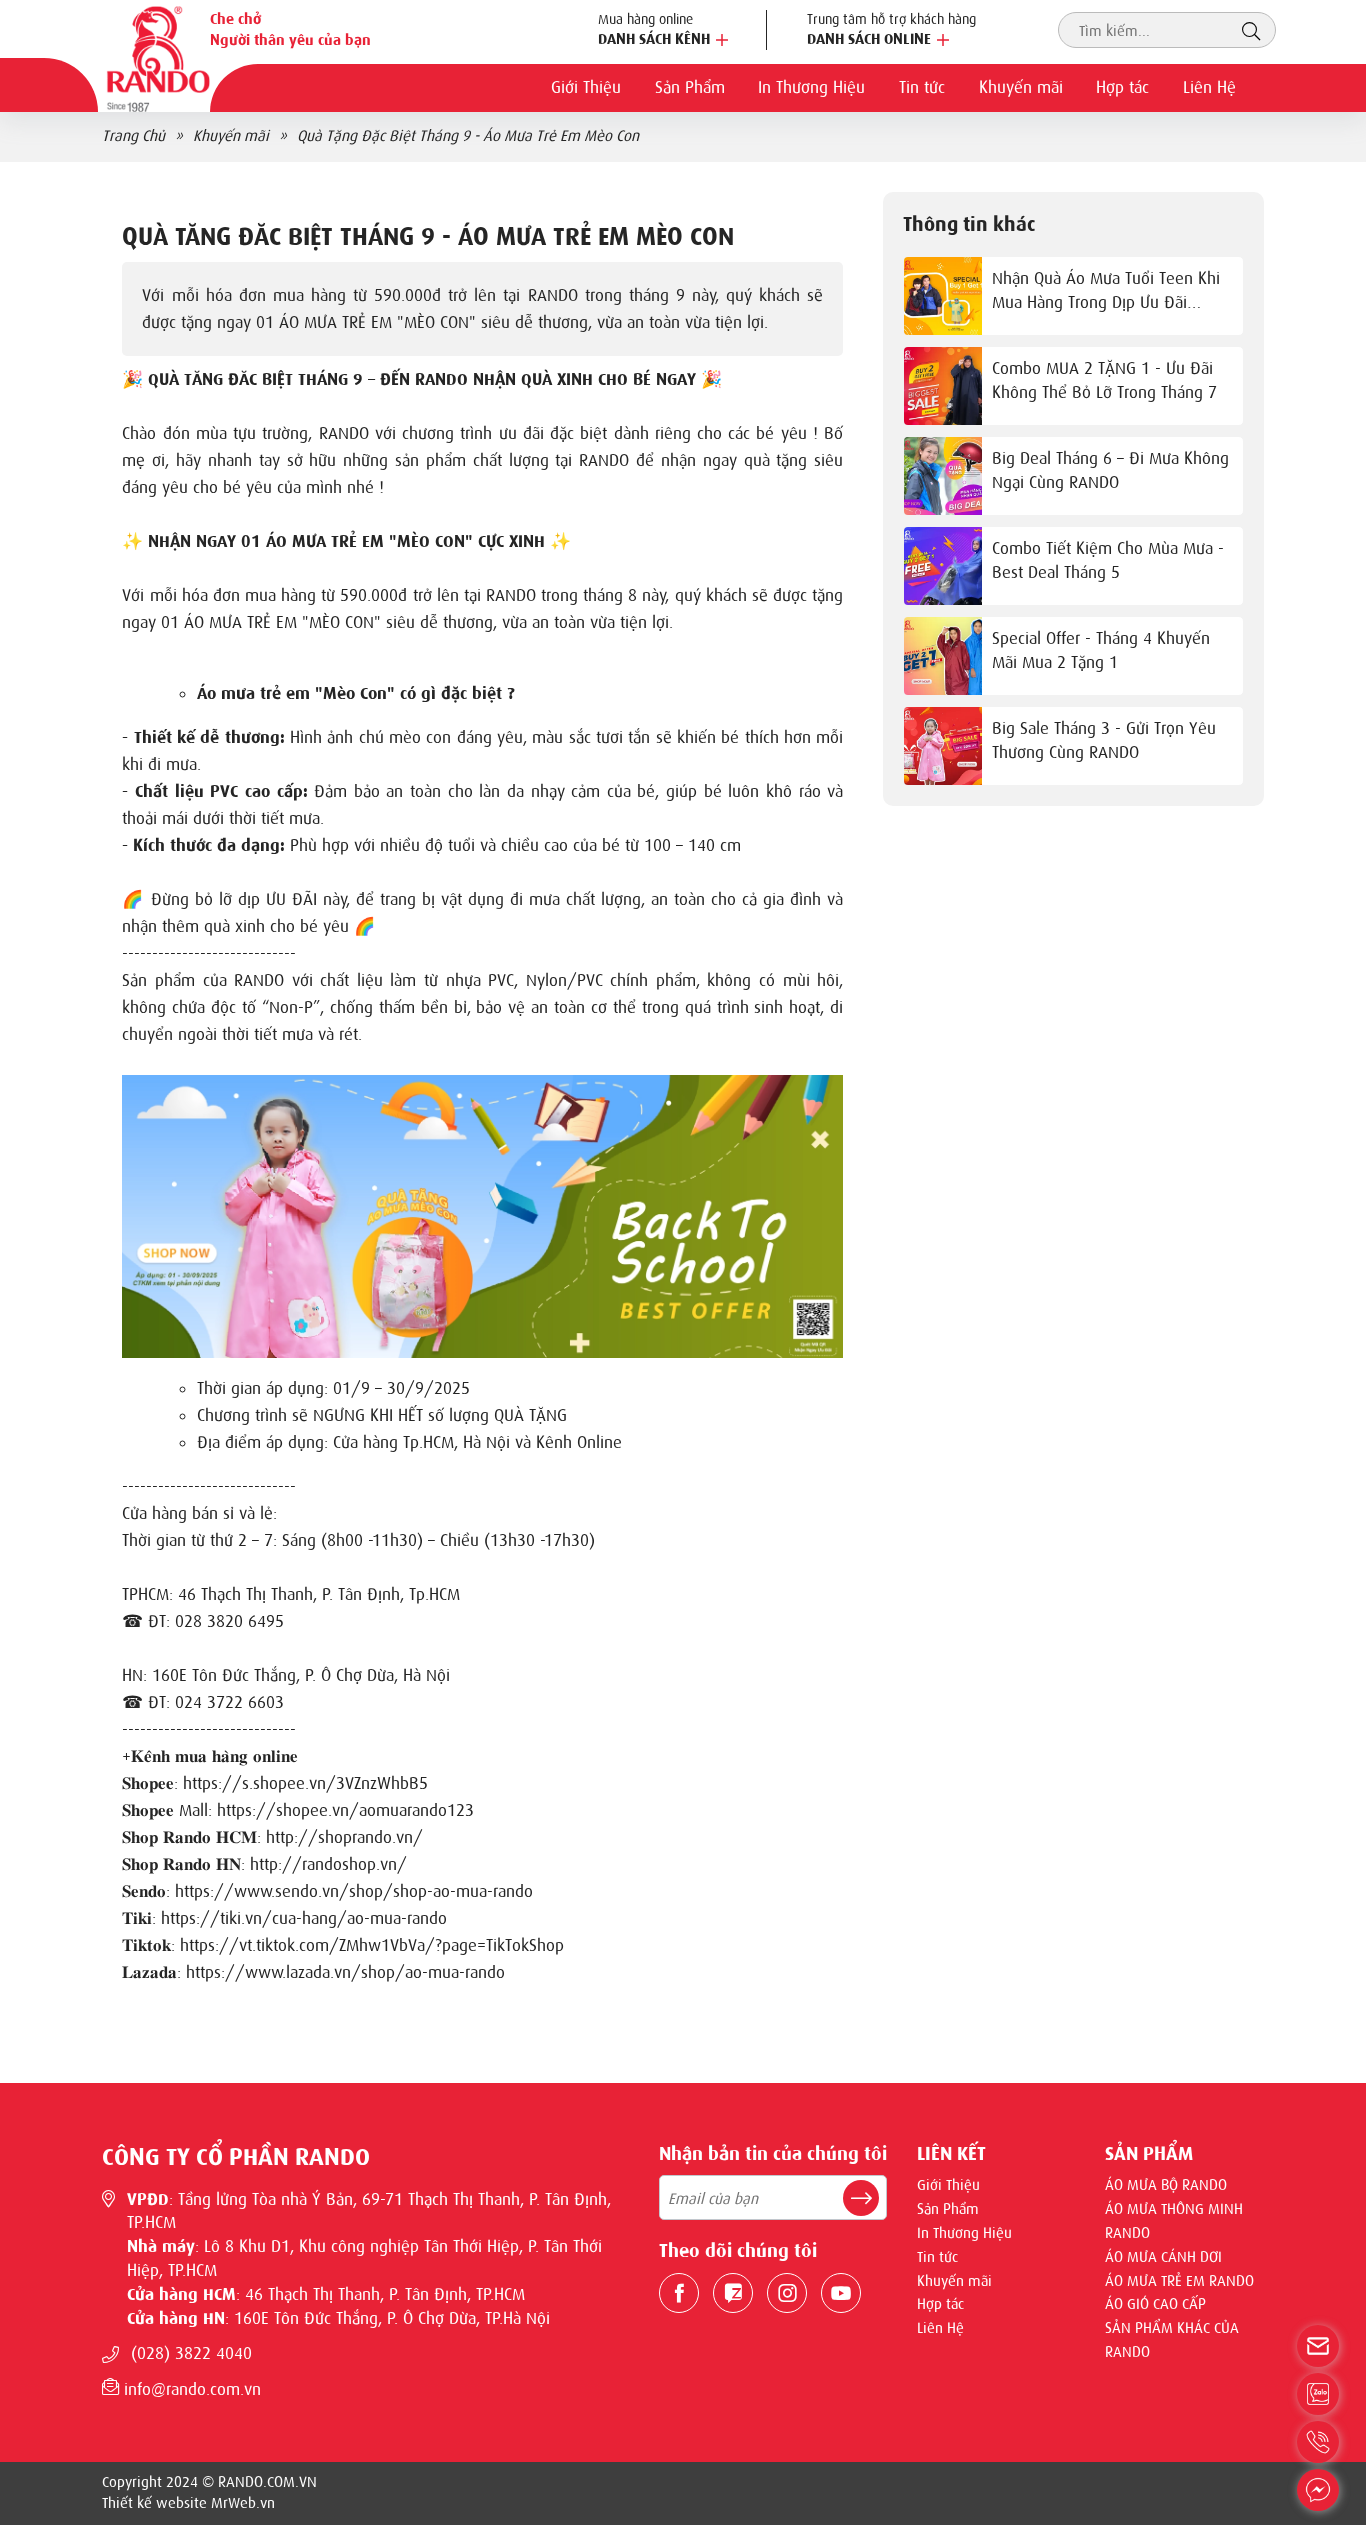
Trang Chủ (133, 136)
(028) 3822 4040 (191, 2353)
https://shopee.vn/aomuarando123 (345, 1810)
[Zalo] (733, 2293)
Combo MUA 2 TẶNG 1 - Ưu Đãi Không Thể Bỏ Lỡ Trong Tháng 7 (1104, 380)
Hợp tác (1122, 87)
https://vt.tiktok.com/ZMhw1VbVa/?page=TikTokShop (372, 1945)
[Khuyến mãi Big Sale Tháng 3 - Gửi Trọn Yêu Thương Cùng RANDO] (943, 746)
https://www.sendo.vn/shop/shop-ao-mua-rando (354, 1891)
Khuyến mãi (1021, 87)
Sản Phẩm (690, 87)
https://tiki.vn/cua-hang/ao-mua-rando (304, 1918)
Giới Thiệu (586, 87)
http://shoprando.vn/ (344, 1837)
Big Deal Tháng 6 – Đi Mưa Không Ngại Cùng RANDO (1110, 470)
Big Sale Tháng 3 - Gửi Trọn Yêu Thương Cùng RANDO (1104, 740)
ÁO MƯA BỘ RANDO (1166, 2185)
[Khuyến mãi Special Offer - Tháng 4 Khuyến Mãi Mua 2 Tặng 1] (943, 656)
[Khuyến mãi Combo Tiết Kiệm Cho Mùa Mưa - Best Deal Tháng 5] (943, 566)
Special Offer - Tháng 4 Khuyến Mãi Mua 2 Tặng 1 (1101, 650)
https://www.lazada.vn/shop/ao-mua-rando (345, 1972)
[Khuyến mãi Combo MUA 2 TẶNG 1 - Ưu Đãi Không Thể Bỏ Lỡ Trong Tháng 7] (943, 386)
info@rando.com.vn (190, 2389)
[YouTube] (841, 2293)
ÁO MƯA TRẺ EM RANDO (1179, 2281)
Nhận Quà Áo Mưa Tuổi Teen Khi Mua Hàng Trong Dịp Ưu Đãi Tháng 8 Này (1106, 291)
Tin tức (922, 87)
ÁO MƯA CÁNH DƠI (1163, 2257)
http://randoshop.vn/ (328, 1864)
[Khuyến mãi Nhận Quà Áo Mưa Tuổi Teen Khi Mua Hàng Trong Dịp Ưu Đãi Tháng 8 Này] (943, 296)
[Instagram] (787, 2293)
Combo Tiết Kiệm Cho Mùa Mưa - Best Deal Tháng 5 (1108, 560)
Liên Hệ (1209, 87)
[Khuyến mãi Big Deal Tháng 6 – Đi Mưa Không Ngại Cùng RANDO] (943, 476)
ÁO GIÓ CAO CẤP (1155, 2304)
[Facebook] (679, 2293)
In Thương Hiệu (811, 87)
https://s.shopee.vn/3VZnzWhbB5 (305, 1783)
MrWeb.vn (243, 2503)
